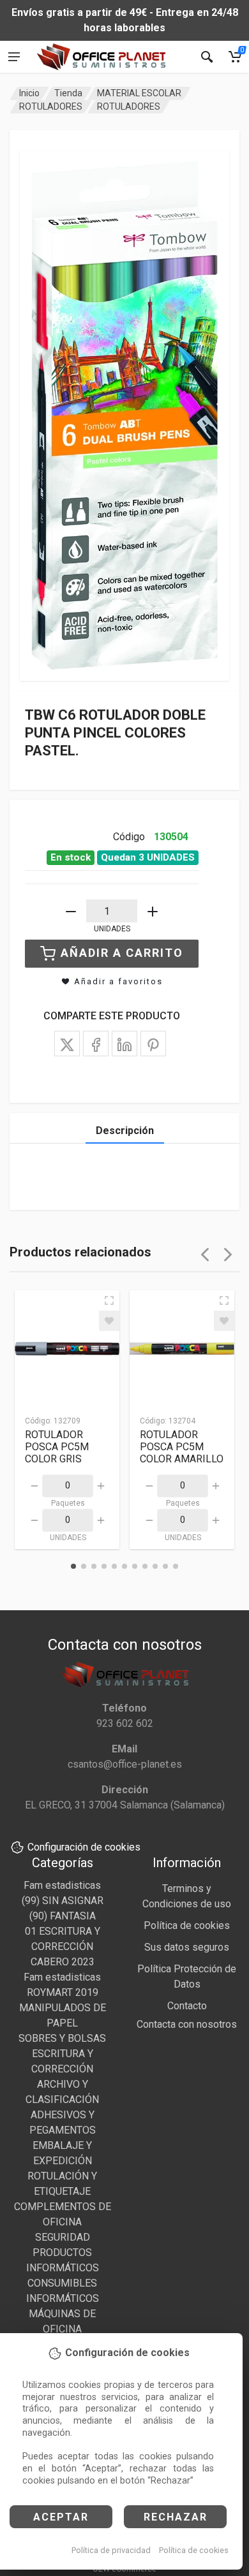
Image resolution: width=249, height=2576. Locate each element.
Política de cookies (194, 2550)
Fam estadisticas (62, 1885)
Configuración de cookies (84, 1847)
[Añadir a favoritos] (109, 1321)
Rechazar (176, 2517)
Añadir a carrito (122, 953)
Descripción (125, 1131)
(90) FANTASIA (63, 1916)
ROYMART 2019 (63, 1992)
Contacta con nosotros (187, 2024)
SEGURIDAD (63, 2237)
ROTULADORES (51, 106)
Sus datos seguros (187, 1947)
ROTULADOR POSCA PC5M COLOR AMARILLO (182, 1447)
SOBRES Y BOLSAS (62, 2038)
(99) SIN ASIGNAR (63, 1901)
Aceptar (61, 2517)
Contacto (187, 2006)
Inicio (29, 93)
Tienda (68, 93)
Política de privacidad (111, 2550)
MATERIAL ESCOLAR (139, 93)
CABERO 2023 (63, 1962)
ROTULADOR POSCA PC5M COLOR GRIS (57, 1447)
